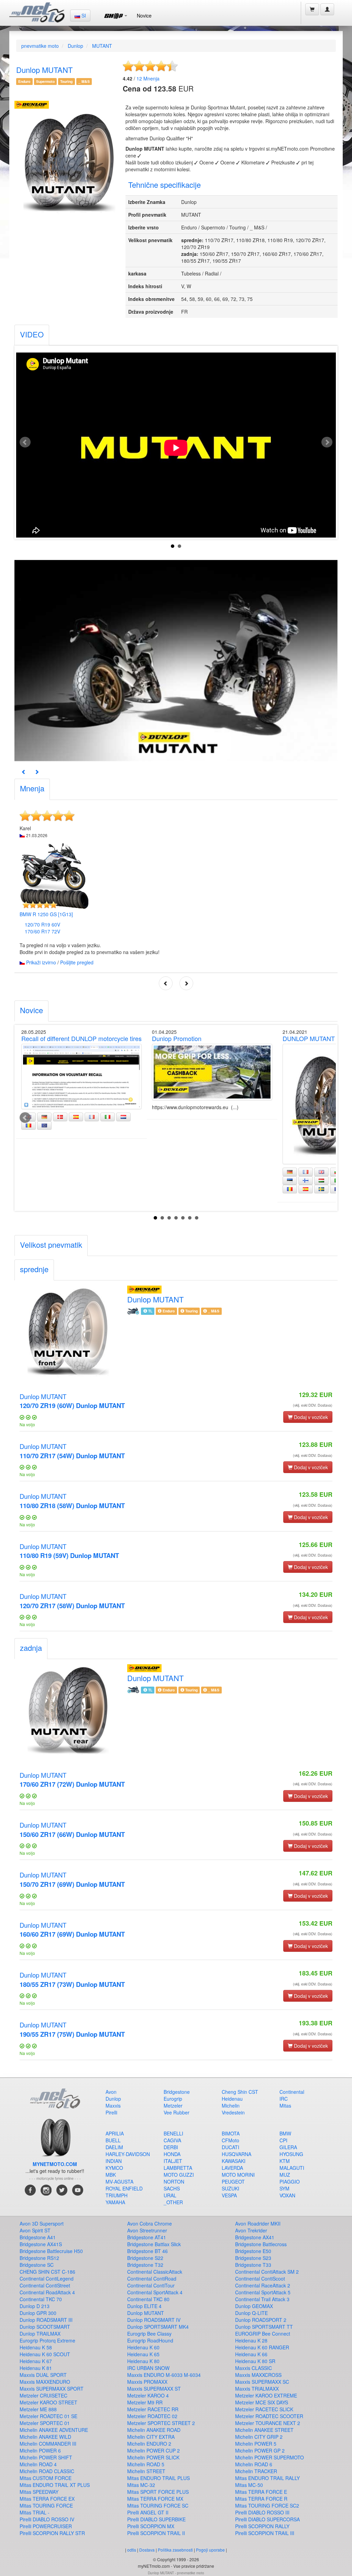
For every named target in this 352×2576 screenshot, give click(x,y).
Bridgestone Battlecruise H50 (51, 2251)
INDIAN (114, 2161)
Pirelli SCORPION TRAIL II (156, 2533)
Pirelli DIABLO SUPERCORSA (267, 2519)
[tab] (32, 335)
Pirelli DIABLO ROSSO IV (47, 2519)
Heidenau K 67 (36, 2361)
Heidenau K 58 (36, 2347)
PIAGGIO (290, 2182)
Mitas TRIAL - (35, 2512)
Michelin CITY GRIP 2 (259, 2437)
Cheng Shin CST (240, 2092)
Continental (292, 2092)
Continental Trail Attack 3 (262, 2299)
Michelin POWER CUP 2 (153, 2450)
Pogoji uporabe (210, 2550)
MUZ (285, 2175)
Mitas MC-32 (141, 2485)
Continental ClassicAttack (155, 2272)
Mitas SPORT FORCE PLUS (158, 2492)
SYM (284, 2188)
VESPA (229, 2195)
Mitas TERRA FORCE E (261, 2492)
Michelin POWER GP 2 (260, 2450)
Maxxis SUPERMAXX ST (154, 2389)
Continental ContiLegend (47, 2279)
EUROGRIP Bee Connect (263, 2334)
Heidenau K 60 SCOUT (45, 2354)
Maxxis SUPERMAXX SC (262, 2382)
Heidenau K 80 (143, 2361)
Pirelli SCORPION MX (151, 2526)
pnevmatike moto (40, 46)
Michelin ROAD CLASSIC (47, 2471)
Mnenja (148, 78)
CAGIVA (172, 2140)
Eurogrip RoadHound (150, 2340)
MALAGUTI (292, 2168)
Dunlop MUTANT (72, 1401)
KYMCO (114, 2168)
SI (83, 15)
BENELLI (173, 2133)
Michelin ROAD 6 (254, 2464)
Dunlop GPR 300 (38, 2313)
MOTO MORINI (238, 2175)
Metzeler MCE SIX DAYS (262, 2402)
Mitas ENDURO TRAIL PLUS (158, 2478)
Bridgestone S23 (253, 2258)
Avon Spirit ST (35, 2230)
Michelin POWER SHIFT (46, 2457)
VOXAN (287, 2195)
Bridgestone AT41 (147, 2237)
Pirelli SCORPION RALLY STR (52, 2533)
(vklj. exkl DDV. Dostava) (313, 1405)
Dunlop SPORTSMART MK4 (158, 2327)
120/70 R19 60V (42, 924)
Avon (111, 2092)
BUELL (113, 2140)
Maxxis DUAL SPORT (43, 2375)
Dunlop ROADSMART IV (154, 2320)
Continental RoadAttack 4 (47, 2292)
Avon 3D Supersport (42, 2223)
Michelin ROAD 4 (38, 2464)
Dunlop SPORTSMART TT (264, 2327)
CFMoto (230, 2140)
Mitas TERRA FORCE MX (155, 2499)
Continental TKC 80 (148, 2299)
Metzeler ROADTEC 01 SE (48, 2416)
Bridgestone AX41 (255, 2237)
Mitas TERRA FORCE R (261, 2499)
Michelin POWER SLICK (153, 2457)
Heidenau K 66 (251, 2354)
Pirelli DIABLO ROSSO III (262, 2512)
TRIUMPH (117, 2195)
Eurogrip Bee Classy (149, 2334)
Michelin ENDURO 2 (149, 2444)
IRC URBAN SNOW (148, 2368)
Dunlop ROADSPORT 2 (261, 2320)
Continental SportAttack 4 (155, 2292)
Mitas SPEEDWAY (39, 2492)
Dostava (147, 2550)
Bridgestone (177, 2092)
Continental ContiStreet (45, 2285)
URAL (170, 2195)
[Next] (37, 772)
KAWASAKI (234, 2161)
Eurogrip (173, 2099)
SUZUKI (230, 2188)
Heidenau (232, 2099)
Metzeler (173, 2106)
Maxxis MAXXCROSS (258, 2375)
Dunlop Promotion (177, 1038)
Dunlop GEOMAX (254, 2306)
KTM (285, 2161)
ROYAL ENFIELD (124, 2188)
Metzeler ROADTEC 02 (152, 2416)
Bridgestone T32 (145, 2265)
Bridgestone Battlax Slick (154, 2244)
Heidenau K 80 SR (255, 2361)
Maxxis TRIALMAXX (257, 2389)
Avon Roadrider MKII (258, 2223)
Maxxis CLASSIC (254, 2368)
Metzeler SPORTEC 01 (45, 2423)
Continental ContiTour (151, 2285)
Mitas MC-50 (249, 2485)
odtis (132, 2550)
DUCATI (230, 2147)
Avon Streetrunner (147, 2230)
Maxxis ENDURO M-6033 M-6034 (164, 2375)
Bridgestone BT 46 (147, 2251)
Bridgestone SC (37, 2265)
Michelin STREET (146, 2471)
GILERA (288, 2147)
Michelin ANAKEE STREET (264, 2430)
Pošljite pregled (77, 962)
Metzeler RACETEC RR (153, 2409)
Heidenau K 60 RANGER (262, 2347)
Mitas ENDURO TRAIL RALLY (267, 2478)
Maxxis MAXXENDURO (45, 2382)
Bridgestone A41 (38, 2237)
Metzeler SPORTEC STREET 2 (161, 2423)
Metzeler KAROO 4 (148, 2395)
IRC (284, 2099)
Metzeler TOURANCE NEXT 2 (268, 2423)
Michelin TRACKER (256, 2471)
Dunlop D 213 (35, 2306)
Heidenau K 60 (143, 2347)
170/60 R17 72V (42, 931)
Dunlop (75, 46)
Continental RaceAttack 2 (263, 2285)
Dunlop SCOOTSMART (45, 2327)
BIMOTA (231, 2133)
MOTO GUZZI (179, 2175)
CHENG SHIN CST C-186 (47, 2272)
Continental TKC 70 (41, 2299)
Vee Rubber (177, 2112)
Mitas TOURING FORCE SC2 (267, 2505)
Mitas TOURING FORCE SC (158, 2505)
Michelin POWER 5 (256, 2444)
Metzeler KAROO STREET (48, 2402)
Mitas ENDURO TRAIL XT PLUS (55, 2485)
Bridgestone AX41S (41, 2244)
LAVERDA (232, 2168)
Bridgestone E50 (253, 2251)
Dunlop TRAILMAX (40, 2334)
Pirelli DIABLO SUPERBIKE (156, 2519)
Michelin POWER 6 (40, 2450)
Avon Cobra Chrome (150, 2223)
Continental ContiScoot (260, 2279)
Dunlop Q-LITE (251, 2313)
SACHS (172, 2188)
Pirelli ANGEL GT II (148, 2512)
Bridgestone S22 (145, 2258)
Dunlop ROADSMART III (46, 2320)
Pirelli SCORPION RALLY (262, 2526)
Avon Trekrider (251, 2230)
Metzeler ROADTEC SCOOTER (269, 2416)
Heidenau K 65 (143, 2354)
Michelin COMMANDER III (48, 2444)
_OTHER (173, 2202)
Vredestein (233, 2112)
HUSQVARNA (236, 2154)
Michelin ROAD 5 (146, 2464)
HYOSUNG (291, 2154)
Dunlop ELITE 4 (144, 2306)
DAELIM (114, 2147)
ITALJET (173, 2161)
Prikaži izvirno (41, 962)
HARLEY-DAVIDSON (128, 2154)
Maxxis (113, 2106)
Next (327, 442)
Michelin (231, 2106)
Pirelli (111, 2112)
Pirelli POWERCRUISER (46, 2526)
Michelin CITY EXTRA (151, 2437)
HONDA (172, 2154)
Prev (25, 442)
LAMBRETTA (178, 2168)
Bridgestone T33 (253, 2265)
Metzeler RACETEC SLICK (264, 2409)
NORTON (174, 2182)
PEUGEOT (233, 2182)
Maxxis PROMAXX (147, 2382)
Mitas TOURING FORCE (46, 2505)
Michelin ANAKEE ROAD (154, 2430)
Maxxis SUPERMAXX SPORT (52, 2389)
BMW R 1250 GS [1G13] (46, 914)
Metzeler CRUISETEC (43, 2395)
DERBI (171, 2147)
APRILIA (115, 2133)
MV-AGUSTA (119, 2182)
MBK (111, 2175)
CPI (283, 2140)
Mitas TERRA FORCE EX (47, 2499)
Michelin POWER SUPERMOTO (269, 2457)
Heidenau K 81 (36, 2368)
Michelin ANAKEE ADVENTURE (54, 2430)
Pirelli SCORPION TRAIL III (265, 2533)
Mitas (285, 2106)
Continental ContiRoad (152, 2279)
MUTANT (102, 46)
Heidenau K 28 (251, 2340)
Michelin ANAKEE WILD (45, 2437)
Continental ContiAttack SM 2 (267, 2272)
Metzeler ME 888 (38, 2409)
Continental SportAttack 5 (263, 2292)
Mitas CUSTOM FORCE (46, 2478)
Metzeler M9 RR (145, 2402)
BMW (285, 2133)
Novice (144, 15)
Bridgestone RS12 (39, 2258)
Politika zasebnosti (175, 2550)
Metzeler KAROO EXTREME (266, 2395)
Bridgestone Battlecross (261, 2244)
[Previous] (24, 772)
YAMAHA (115, 2202)
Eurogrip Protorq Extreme (47, 2340)
